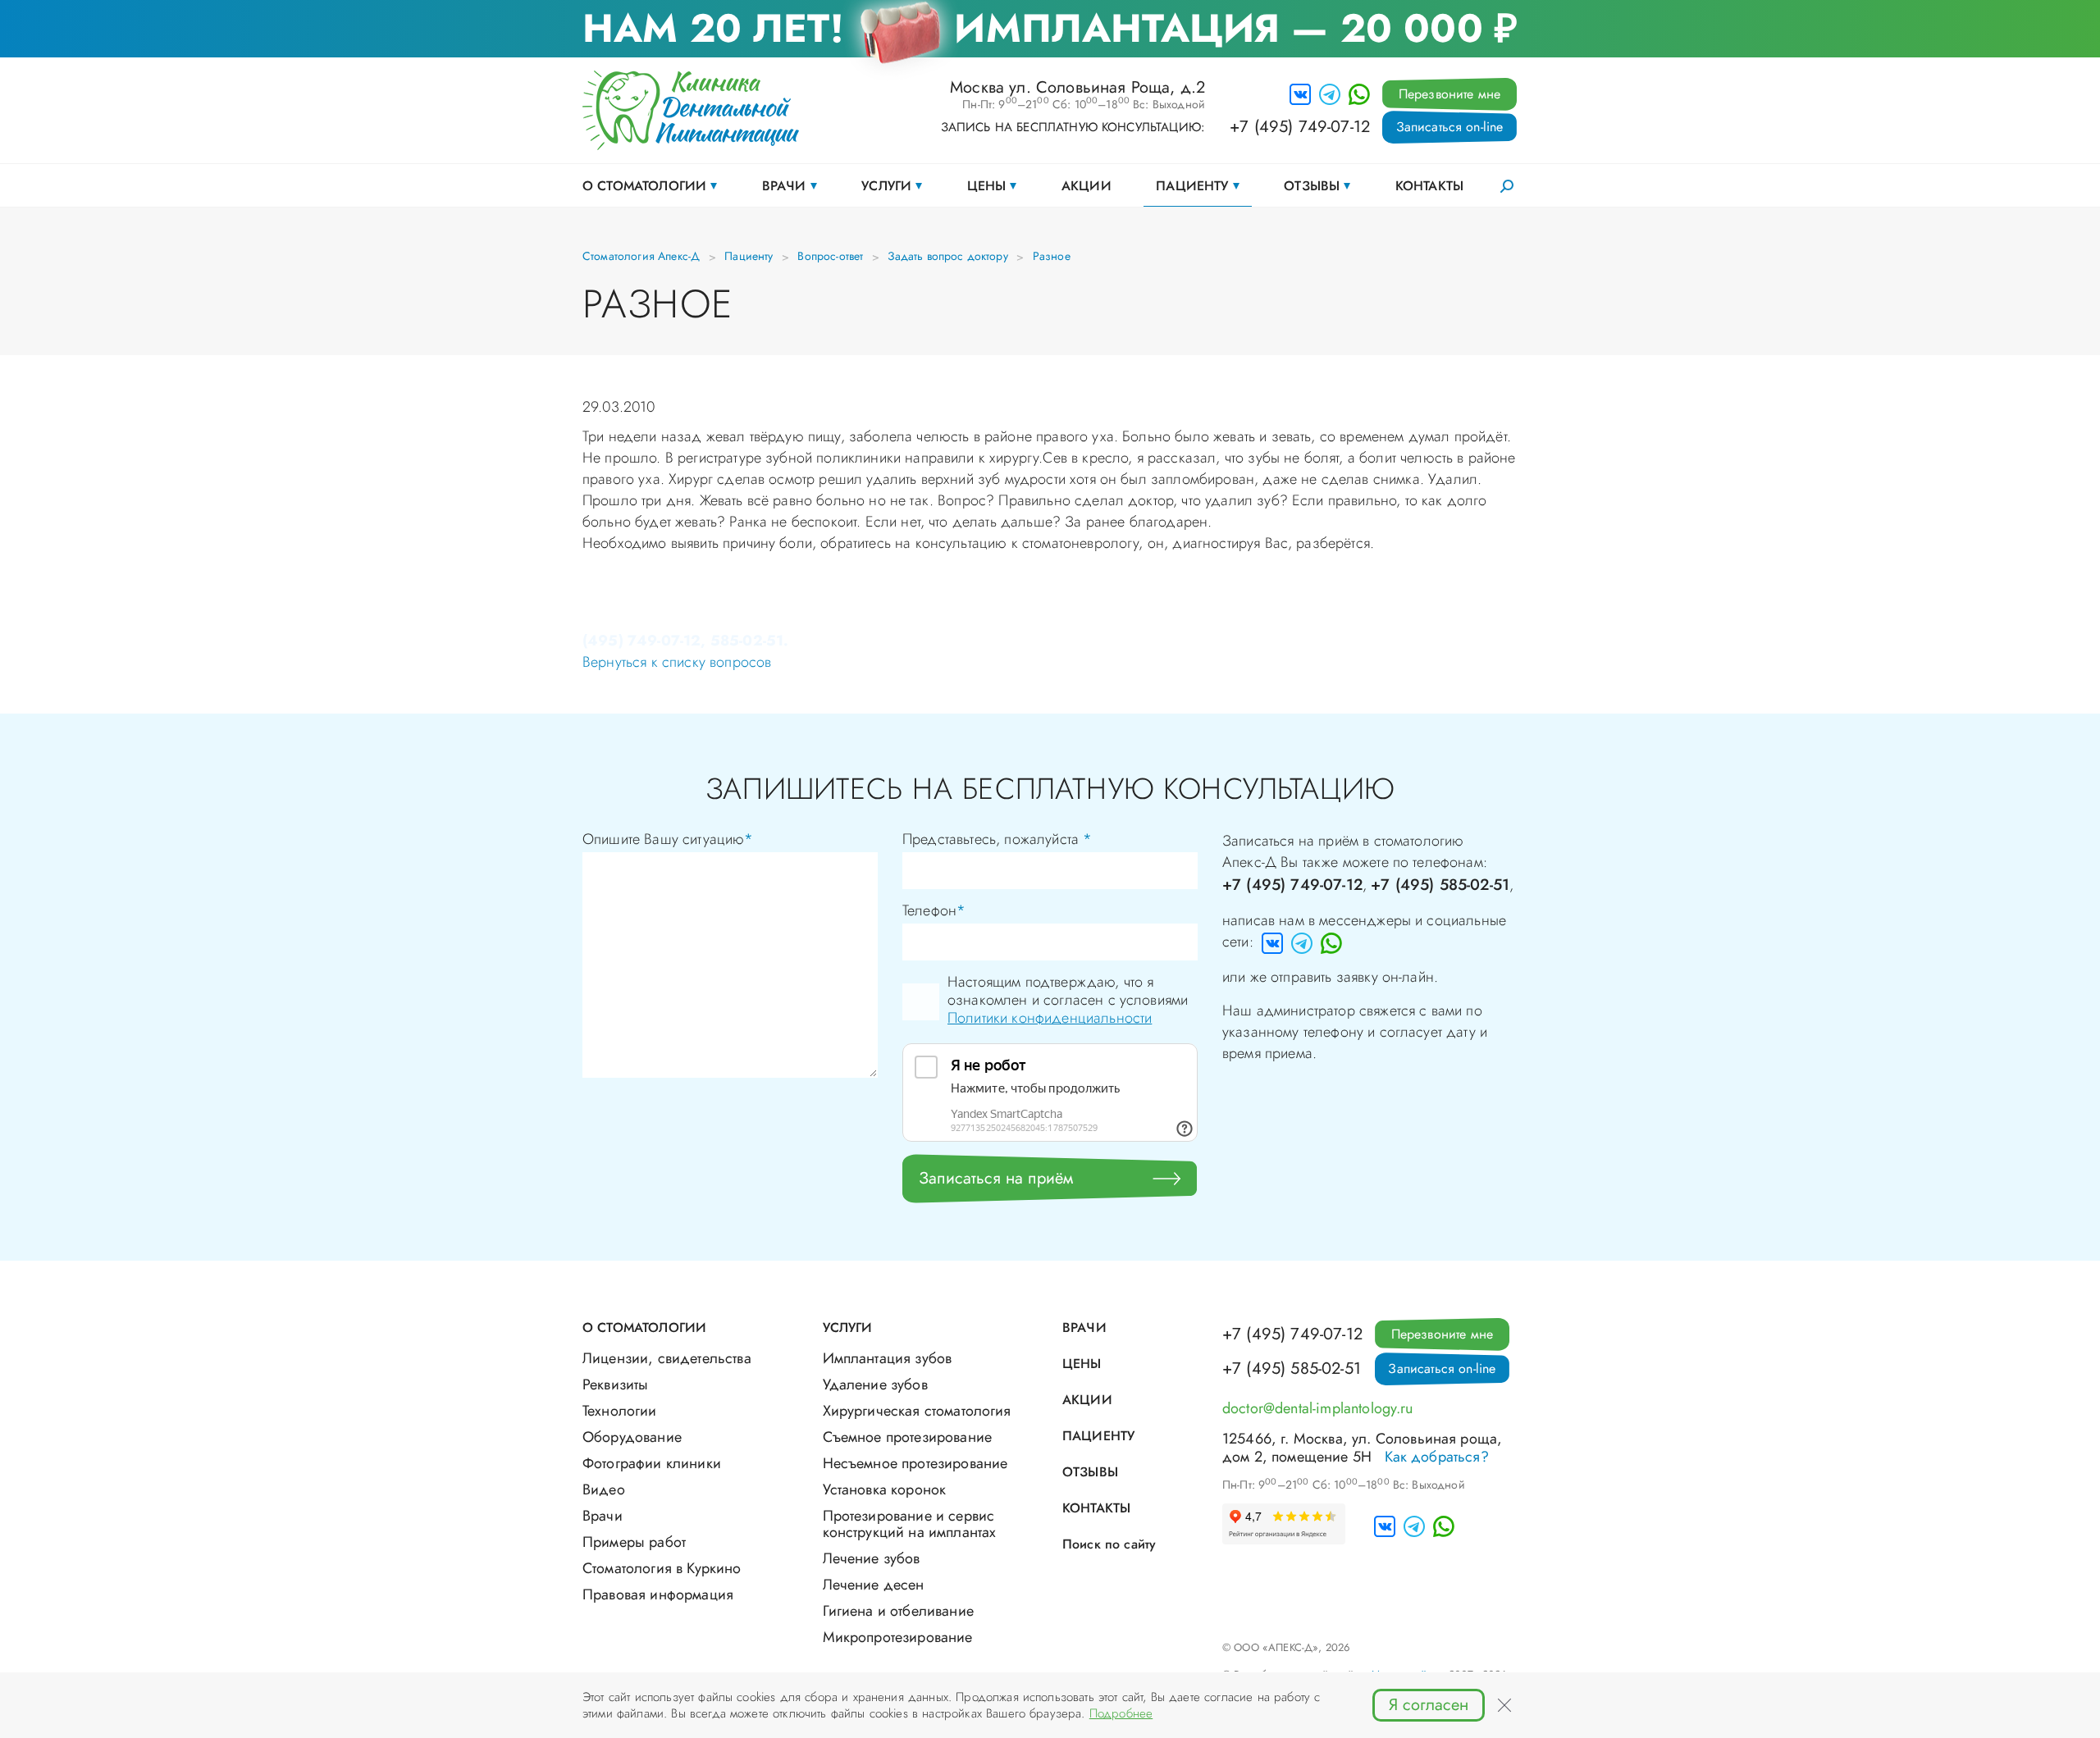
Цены (987, 186)
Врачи (784, 186)
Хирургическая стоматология (917, 1411)
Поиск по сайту (1109, 1544)
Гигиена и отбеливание (898, 1611)
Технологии (620, 1411)
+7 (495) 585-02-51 (1440, 885)
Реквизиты (615, 1384)
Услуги (886, 186)
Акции (1087, 186)
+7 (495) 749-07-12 (1300, 127)
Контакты (1429, 186)
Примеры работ (634, 1542)
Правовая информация (658, 1594)
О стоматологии (644, 186)
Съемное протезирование (908, 1437)
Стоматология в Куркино (662, 1568)
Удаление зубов (875, 1384)
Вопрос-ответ (830, 256)
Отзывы (1312, 186)
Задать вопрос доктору (947, 256)
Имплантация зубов (888, 1358)
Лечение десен (874, 1585)
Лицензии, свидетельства (667, 1358)
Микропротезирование (898, 1637)
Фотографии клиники (652, 1463)
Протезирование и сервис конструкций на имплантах (910, 1524)
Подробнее (1121, 1713)
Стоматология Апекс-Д (641, 256)
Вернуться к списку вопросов (677, 662)
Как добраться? (1437, 1457)
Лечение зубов (872, 1558)
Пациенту (1192, 186)
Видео (604, 1489)
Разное (1052, 256)
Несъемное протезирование (915, 1463)
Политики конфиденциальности (1050, 1018)
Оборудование (632, 1437)
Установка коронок (885, 1489)
